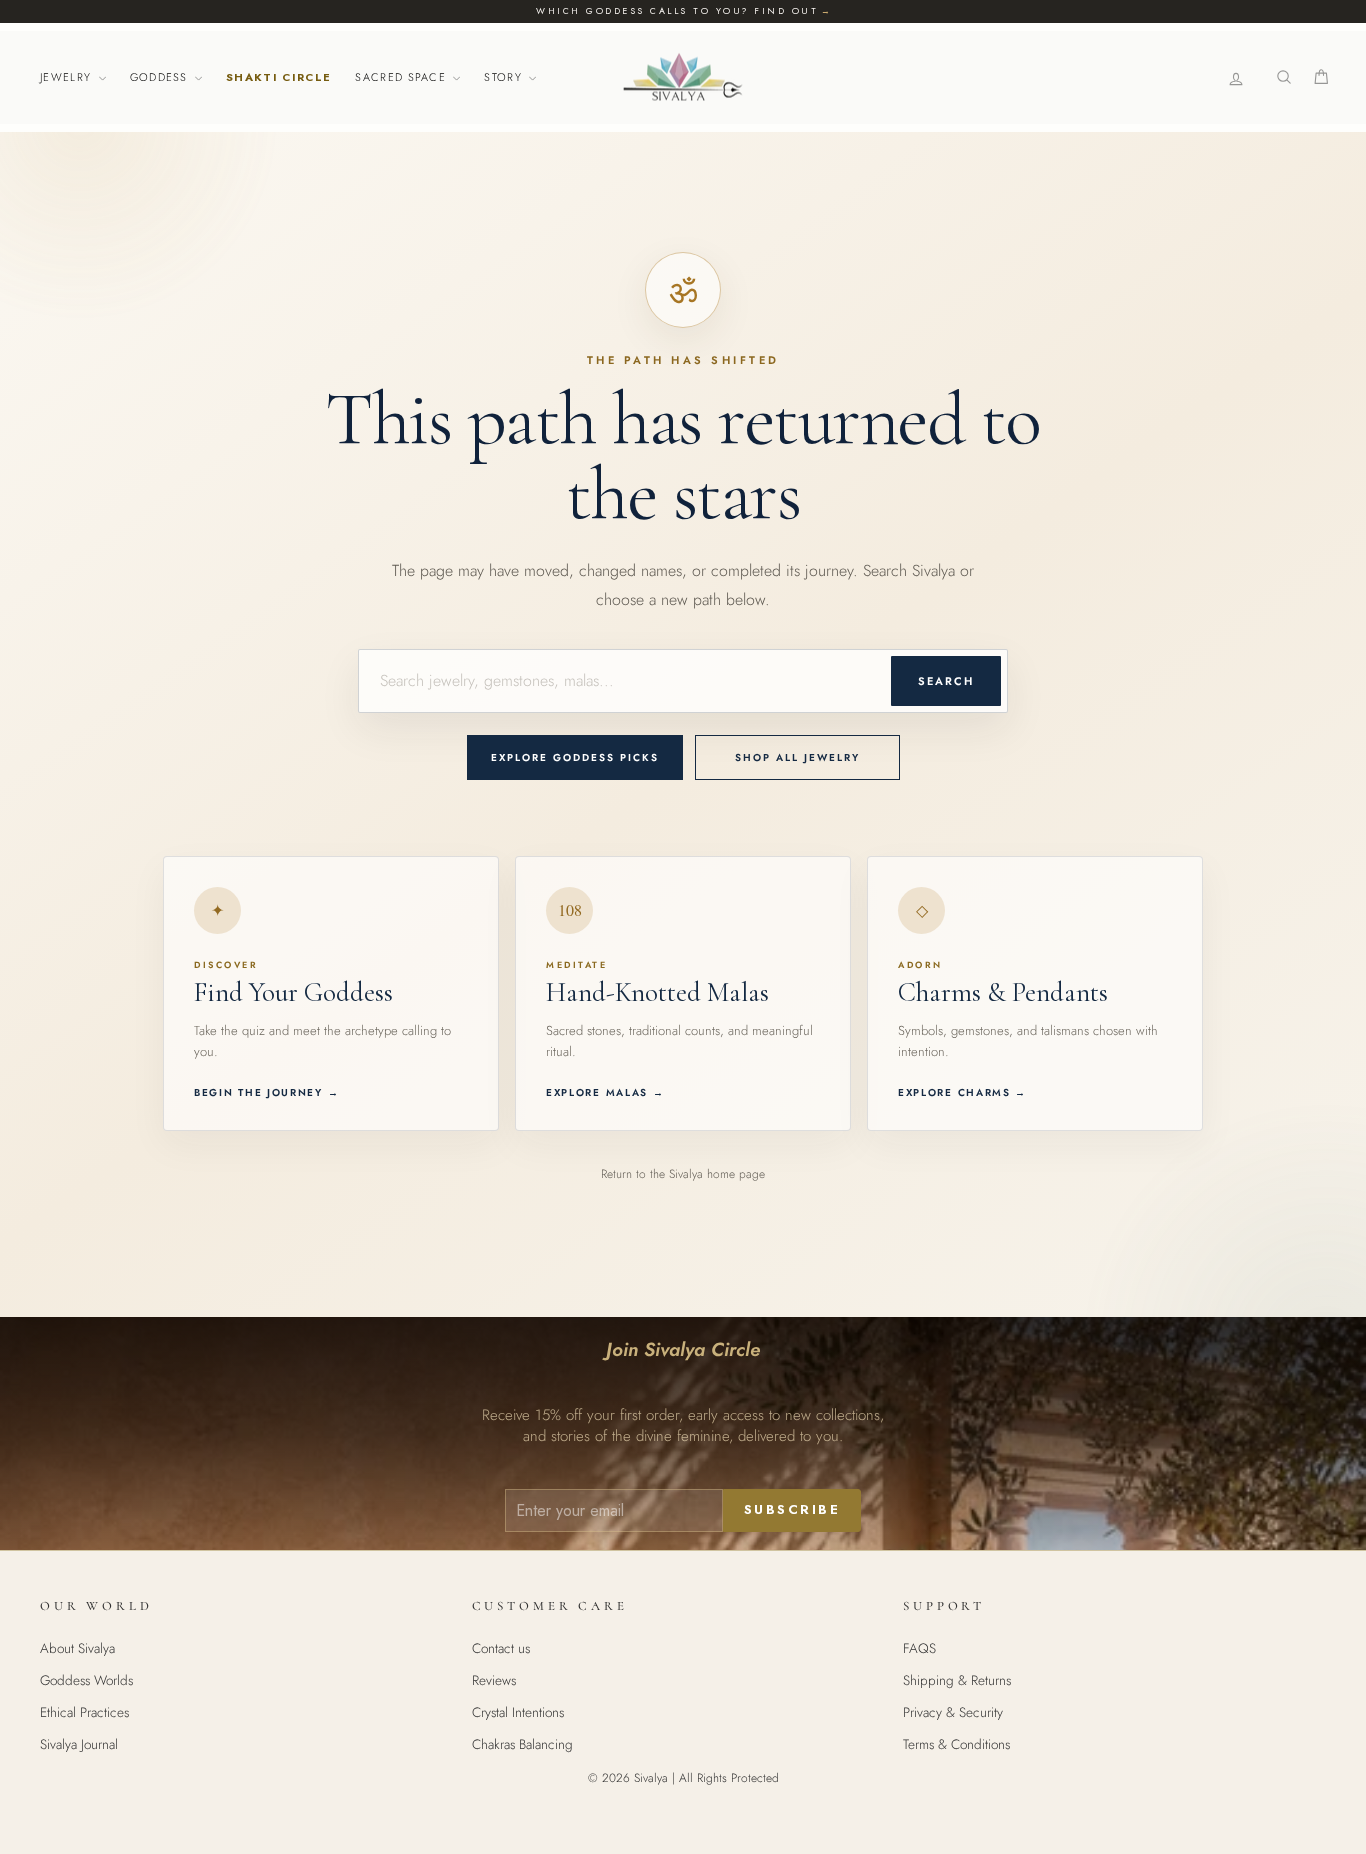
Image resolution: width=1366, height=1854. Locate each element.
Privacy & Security (953, 1712)
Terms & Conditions (956, 1744)
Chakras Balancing (522, 1744)
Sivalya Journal (79, 1744)
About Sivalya (77, 1648)
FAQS (919, 1648)
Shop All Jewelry (797, 757)
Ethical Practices (84, 1712)
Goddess (161, 77)
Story (505, 77)
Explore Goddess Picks (575, 757)
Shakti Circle (278, 77)
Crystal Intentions (518, 1712)
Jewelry (68, 77)
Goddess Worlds (86, 1680)
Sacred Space (402, 77)
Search (946, 681)
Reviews (494, 1680)
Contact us (501, 1648)
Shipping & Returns (957, 1680)
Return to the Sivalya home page (683, 1174)
